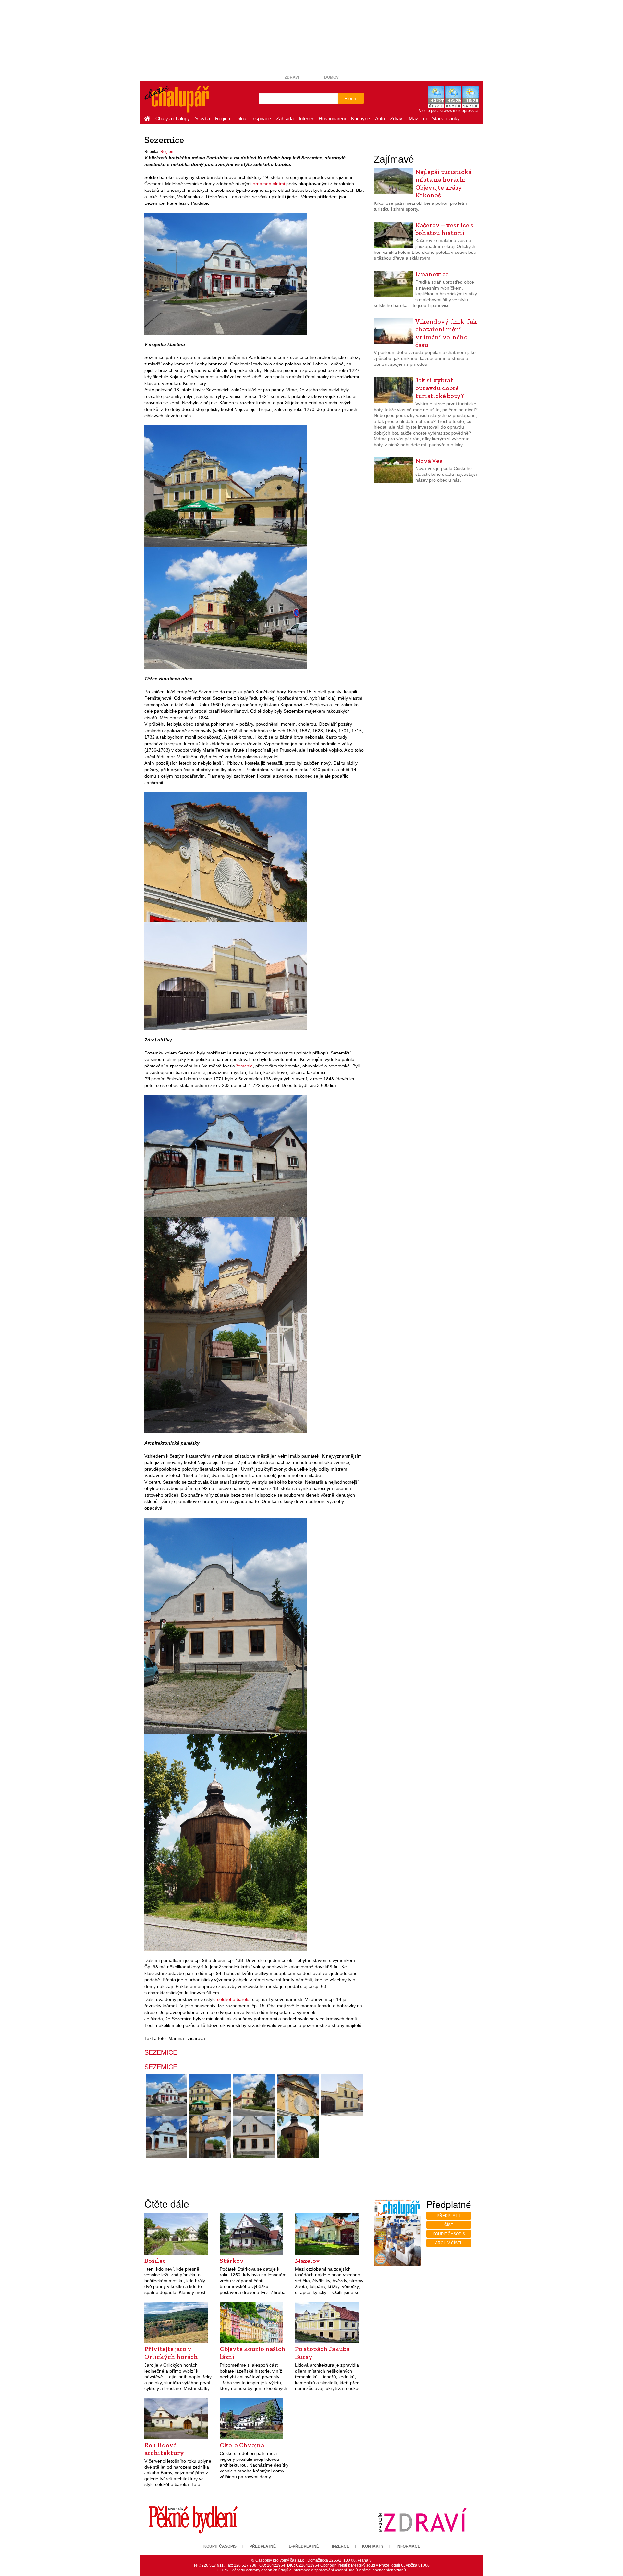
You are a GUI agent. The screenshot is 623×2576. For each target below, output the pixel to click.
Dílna (241, 119)
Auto (380, 119)
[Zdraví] (422, 2520)
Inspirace (261, 119)
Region (223, 119)
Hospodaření (332, 119)
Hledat (351, 98)
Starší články (446, 119)
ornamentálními (269, 184)
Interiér (306, 119)
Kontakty (373, 2546)
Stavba (202, 119)
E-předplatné (304, 2546)
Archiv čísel (449, 2243)
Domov (331, 77)
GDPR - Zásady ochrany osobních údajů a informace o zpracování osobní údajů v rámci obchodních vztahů (312, 2570)
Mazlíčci (418, 119)
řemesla (244, 1066)
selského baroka (234, 1999)
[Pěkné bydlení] (193, 2520)
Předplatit (449, 2216)
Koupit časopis (449, 2234)
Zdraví (292, 77)
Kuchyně (360, 119)
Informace (408, 2546)
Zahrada (285, 119)
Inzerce (341, 2546)
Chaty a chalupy (173, 119)
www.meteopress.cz (461, 111)
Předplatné (263, 2546)
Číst (449, 2225)
